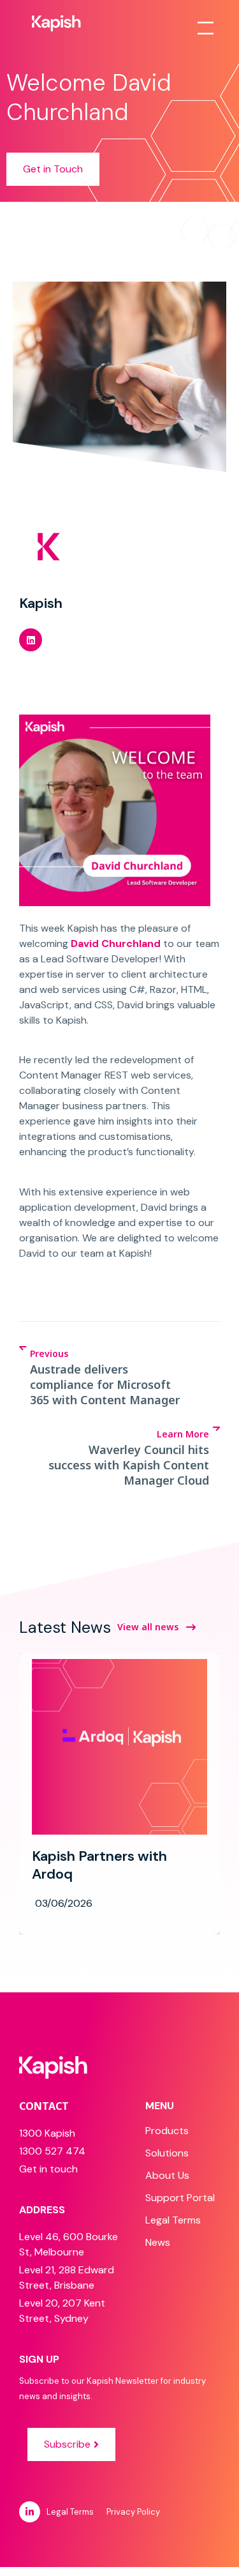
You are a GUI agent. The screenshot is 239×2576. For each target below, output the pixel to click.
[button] (31, 640)
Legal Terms (173, 2220)
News (158, 2242)
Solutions (167, 2153)
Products (167, 2131)
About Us (167, 2175)
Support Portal (180, 2198)
